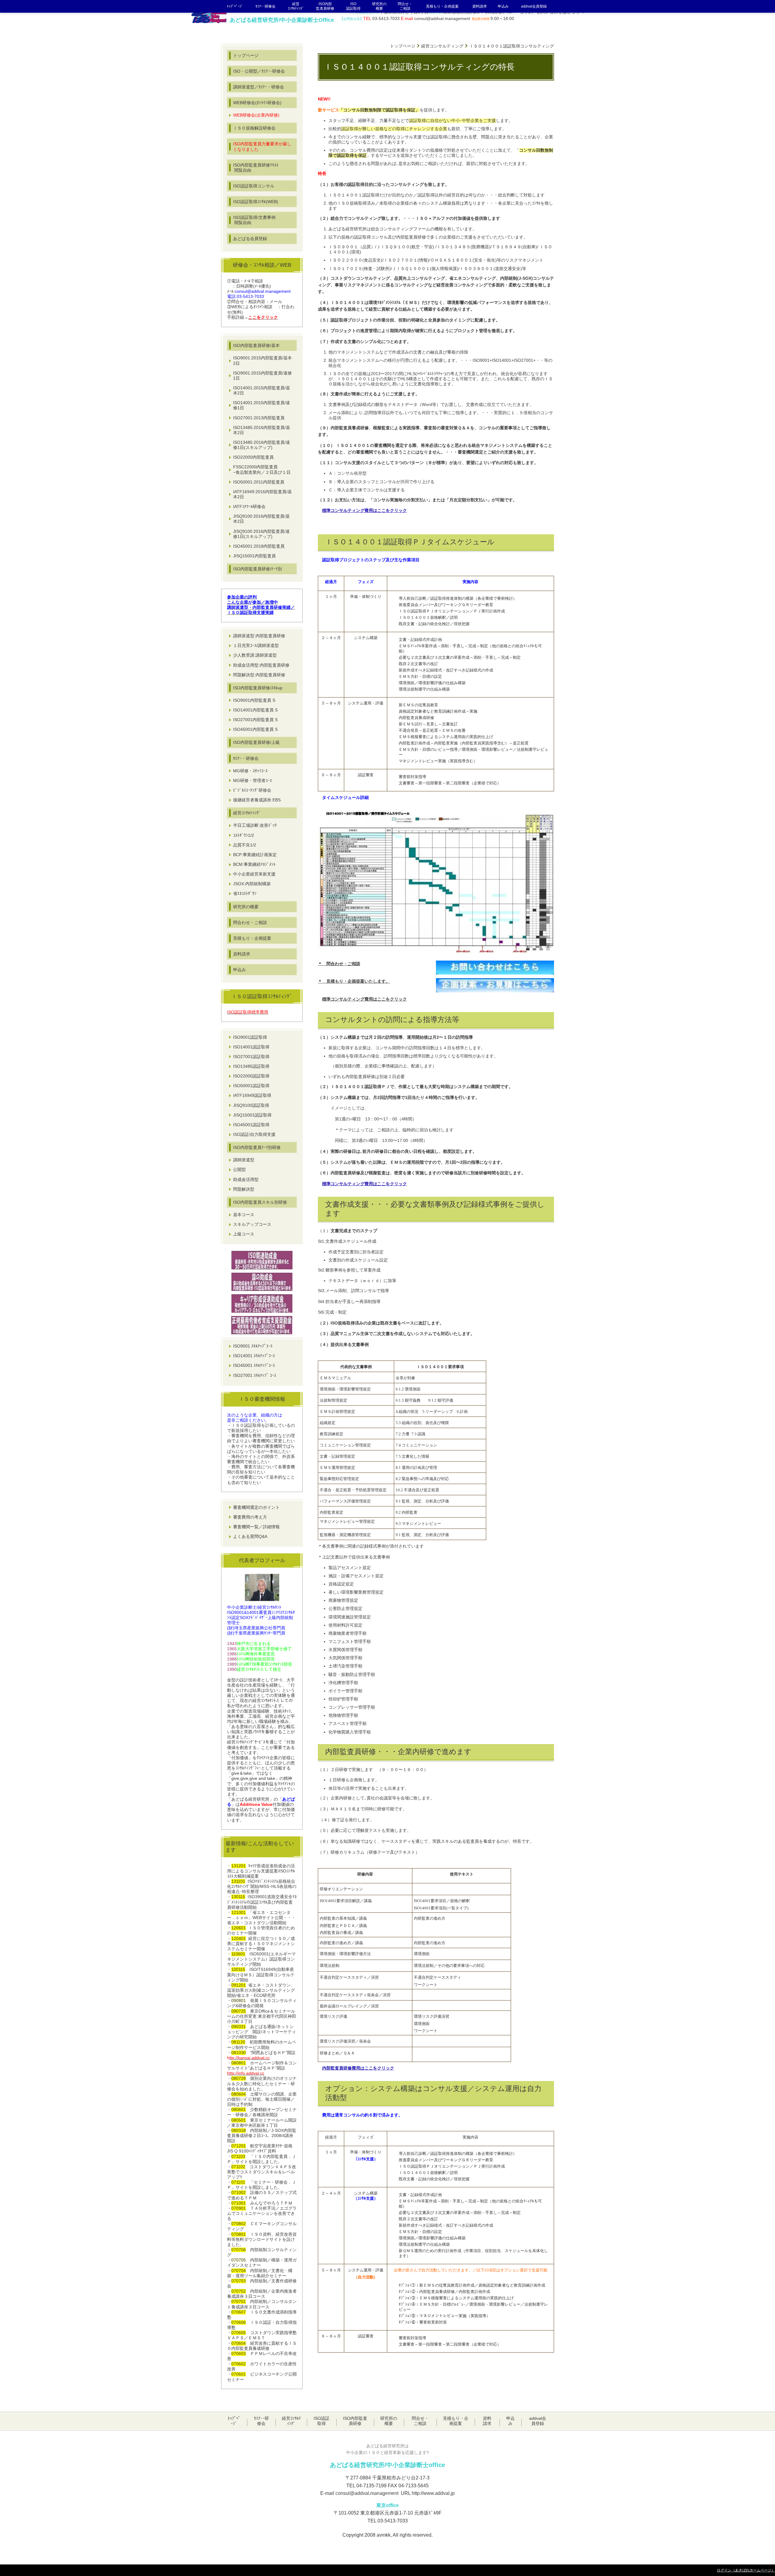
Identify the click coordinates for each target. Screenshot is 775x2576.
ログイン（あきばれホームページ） (746, 2570)
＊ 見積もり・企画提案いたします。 (354, 981)
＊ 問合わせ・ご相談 (339, 964)
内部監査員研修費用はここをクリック (358, 2068)
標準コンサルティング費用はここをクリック (364, 511)
